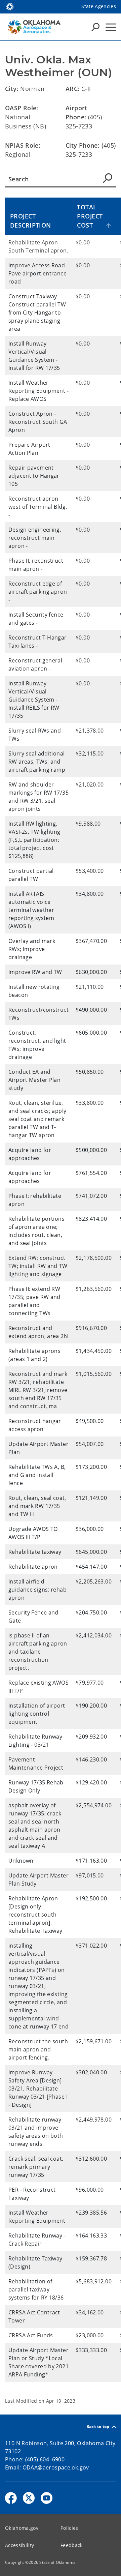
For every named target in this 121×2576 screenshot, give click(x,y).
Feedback (72, 2545)
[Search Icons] (95, 27)
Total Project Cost (90, 216)
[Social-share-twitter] (29, 2498)
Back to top (98, 2427)
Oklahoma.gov (22, 2528)
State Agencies (99, 6)
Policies (69, 2528)
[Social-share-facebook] (11, 2498)
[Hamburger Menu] (111, 27)
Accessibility (19, 2545)
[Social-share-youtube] (47, 2498)
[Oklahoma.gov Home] (10, 6)
